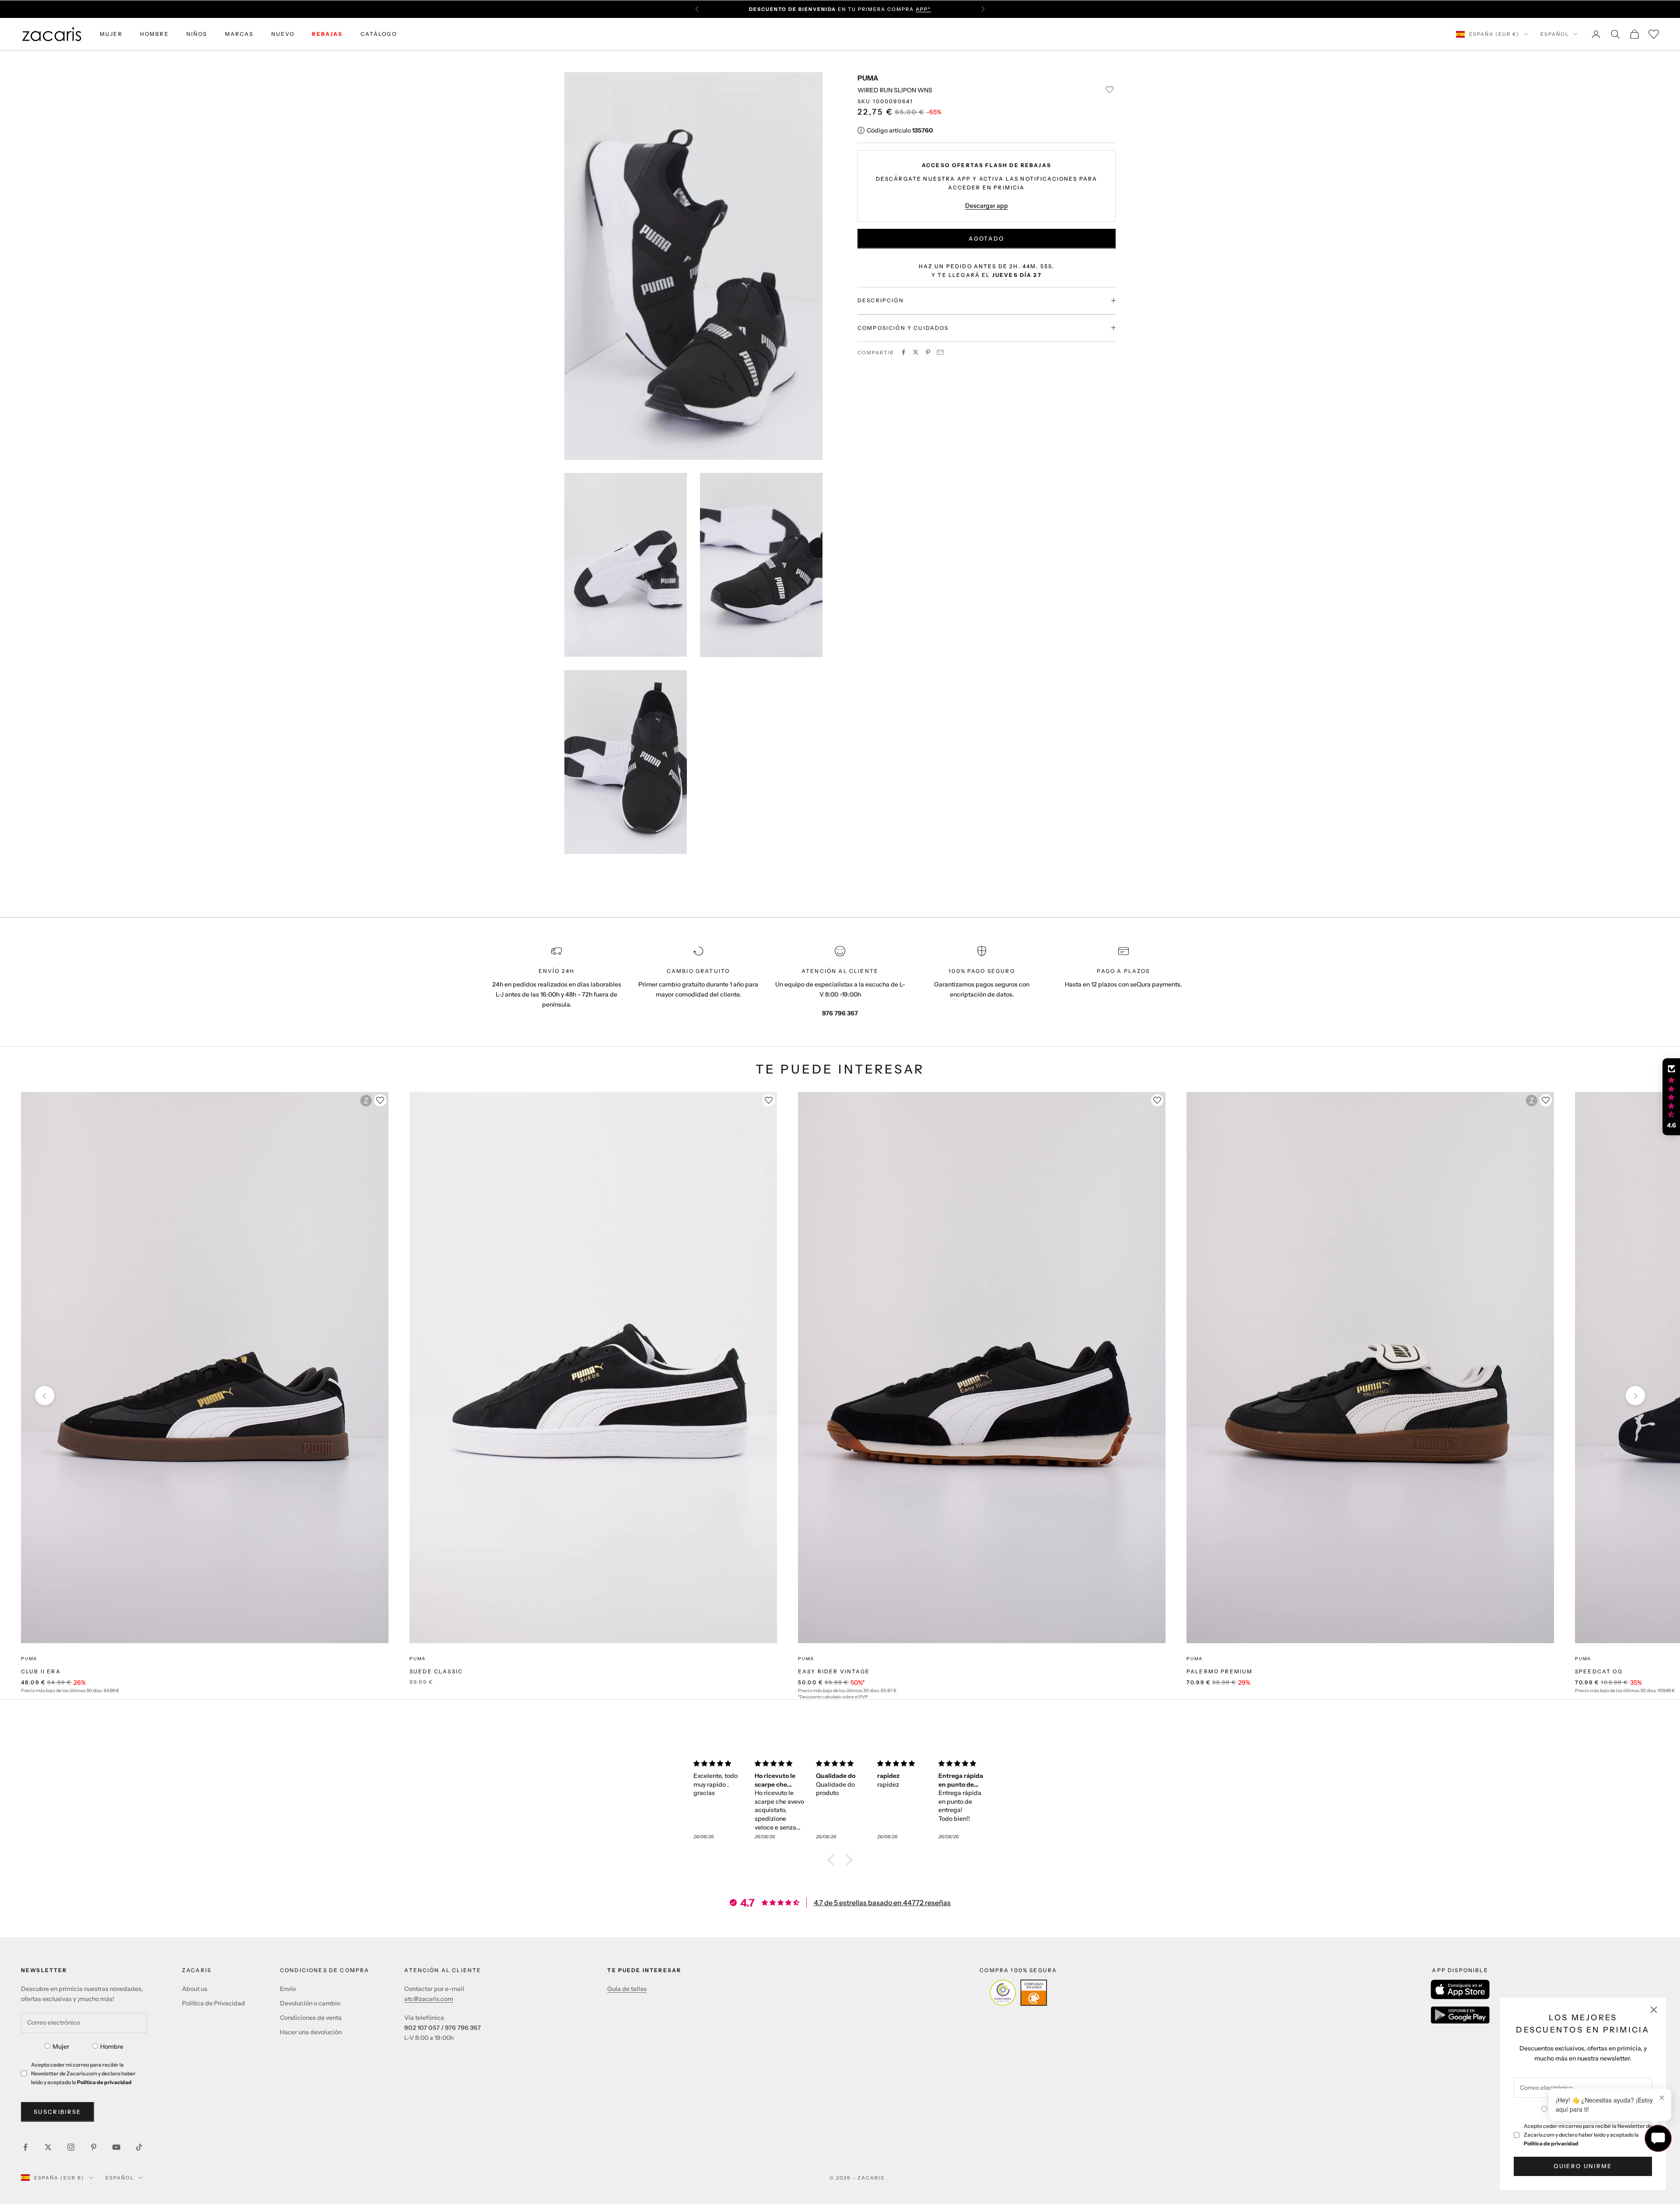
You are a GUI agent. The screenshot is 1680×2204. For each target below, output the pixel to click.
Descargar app (987, 205)
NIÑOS (197, 34)
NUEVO (283, 34)
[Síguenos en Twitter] (48, 2147)
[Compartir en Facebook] (903, 352)
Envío (288, 1989)
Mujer (61, 2047)
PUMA (868, 78)
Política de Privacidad (213, 2003)
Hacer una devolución (311, 2032)
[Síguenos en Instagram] (71, 2147)
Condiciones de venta (311, 2018)
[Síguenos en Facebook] (25, 2147)
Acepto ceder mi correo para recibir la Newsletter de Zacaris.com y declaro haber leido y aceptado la (1588, 2135)
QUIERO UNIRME (1583, 2166)
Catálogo (379, 34)
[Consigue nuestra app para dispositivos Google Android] (1460, 2015)
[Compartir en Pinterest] (928, 352)
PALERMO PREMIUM (1220, 1671)
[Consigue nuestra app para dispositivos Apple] (1460, 1989)
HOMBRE (154, 34)
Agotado (986, 238)
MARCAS (239, 34)
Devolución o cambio (310, 2003)
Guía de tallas (627, 1989)
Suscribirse (58, 2112)
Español (1555, 34)
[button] (833, 1860)
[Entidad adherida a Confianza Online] (1018, 1993)
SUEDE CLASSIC (436, 1671)
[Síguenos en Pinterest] (94, 2147)
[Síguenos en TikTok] (139, 2147)
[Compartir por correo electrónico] (940, 352)
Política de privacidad (1551, 2143)
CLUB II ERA (41, 1671)
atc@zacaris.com (429, 1999)
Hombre (112, 2047)
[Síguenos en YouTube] (116, 2147)
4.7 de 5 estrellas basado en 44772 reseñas (882, 1903)
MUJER (111, 34)
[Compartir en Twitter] (916, 352)
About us (195, 1989)
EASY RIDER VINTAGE (834, 1671)
